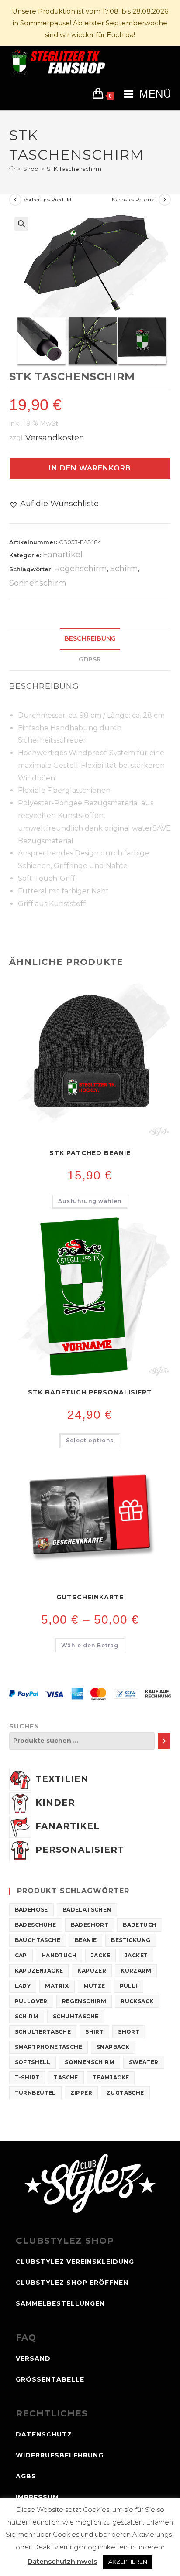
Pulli (129, 1986)
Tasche (66, 2077)
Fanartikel (63, 555)
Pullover (31, 2001)
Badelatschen (87, 1910)
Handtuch (59, 1955)
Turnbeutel (35, 2093)
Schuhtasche (76, 2016)
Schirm (124, 569)
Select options (90, 1440)
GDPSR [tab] (90, 659)
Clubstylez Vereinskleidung (75, 2262)
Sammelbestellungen (60, 2303)
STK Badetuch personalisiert (90, 1392)
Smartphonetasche (48, 2047)
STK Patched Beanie (90, 1153)
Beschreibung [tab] (90, 638)
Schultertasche (43, 2032)
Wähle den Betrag (90, 1645)
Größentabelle (50, 2379)
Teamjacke (111, 2077)
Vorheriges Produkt (48, 199)
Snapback (113, 2047)
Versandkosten (55, 437)
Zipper (81, 2093)
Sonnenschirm (38, 583)
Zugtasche (125, 2093)
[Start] (12, 169)
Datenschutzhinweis (62, 2561)
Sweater (144, 2062)
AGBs (26, 2476)
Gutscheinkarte (90, 1597)
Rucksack (137, 2001)
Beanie (86, 1940)
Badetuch (140, 1925)
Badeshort (90, 1925)
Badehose (31, 1910)
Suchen (24, 1726)
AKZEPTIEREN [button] (128, 2562)
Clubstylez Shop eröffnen (72, 2283)
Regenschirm (81, 569)
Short (129, 2032)
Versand (33, 2358)
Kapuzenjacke (39, 1971)
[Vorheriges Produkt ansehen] (15, 200)
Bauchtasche (38, 1940)
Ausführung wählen (90, 1201)
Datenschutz (44, 2434)
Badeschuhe (36, 1925)
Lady (23, 1986)
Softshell (33, 2062)
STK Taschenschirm (74, 169)
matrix (57, 1986)
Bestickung (131, 1940)
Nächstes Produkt (134, 199)
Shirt (94, 2032)
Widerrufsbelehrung (60, 2455)
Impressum (37, 2497)
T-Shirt (27, 2077)
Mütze (94, 1986)
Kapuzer (92, 1971)
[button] (21, 224)
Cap (21, 1955)
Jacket (136, 1955)
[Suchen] (164, 1741)
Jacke (100, 1955)
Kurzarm (136, 1971)
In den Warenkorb (90, 468)
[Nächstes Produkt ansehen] (165, 200)
